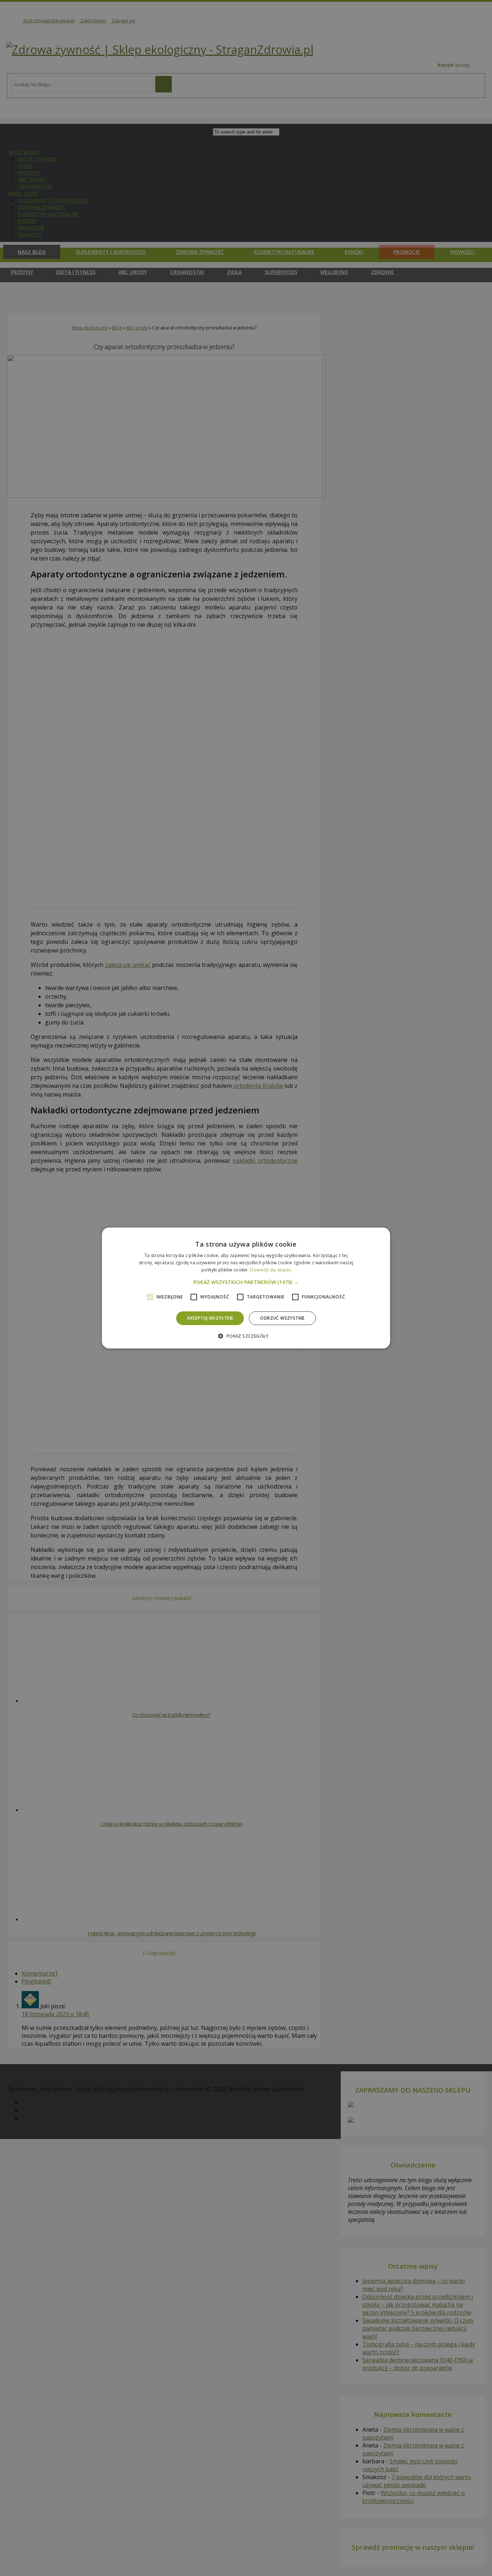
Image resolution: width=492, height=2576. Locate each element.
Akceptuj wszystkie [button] (210, 1318)
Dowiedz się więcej (270, 1270)
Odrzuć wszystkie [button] (282, 1318)
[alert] (246, 1288)
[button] (246, 1282)
